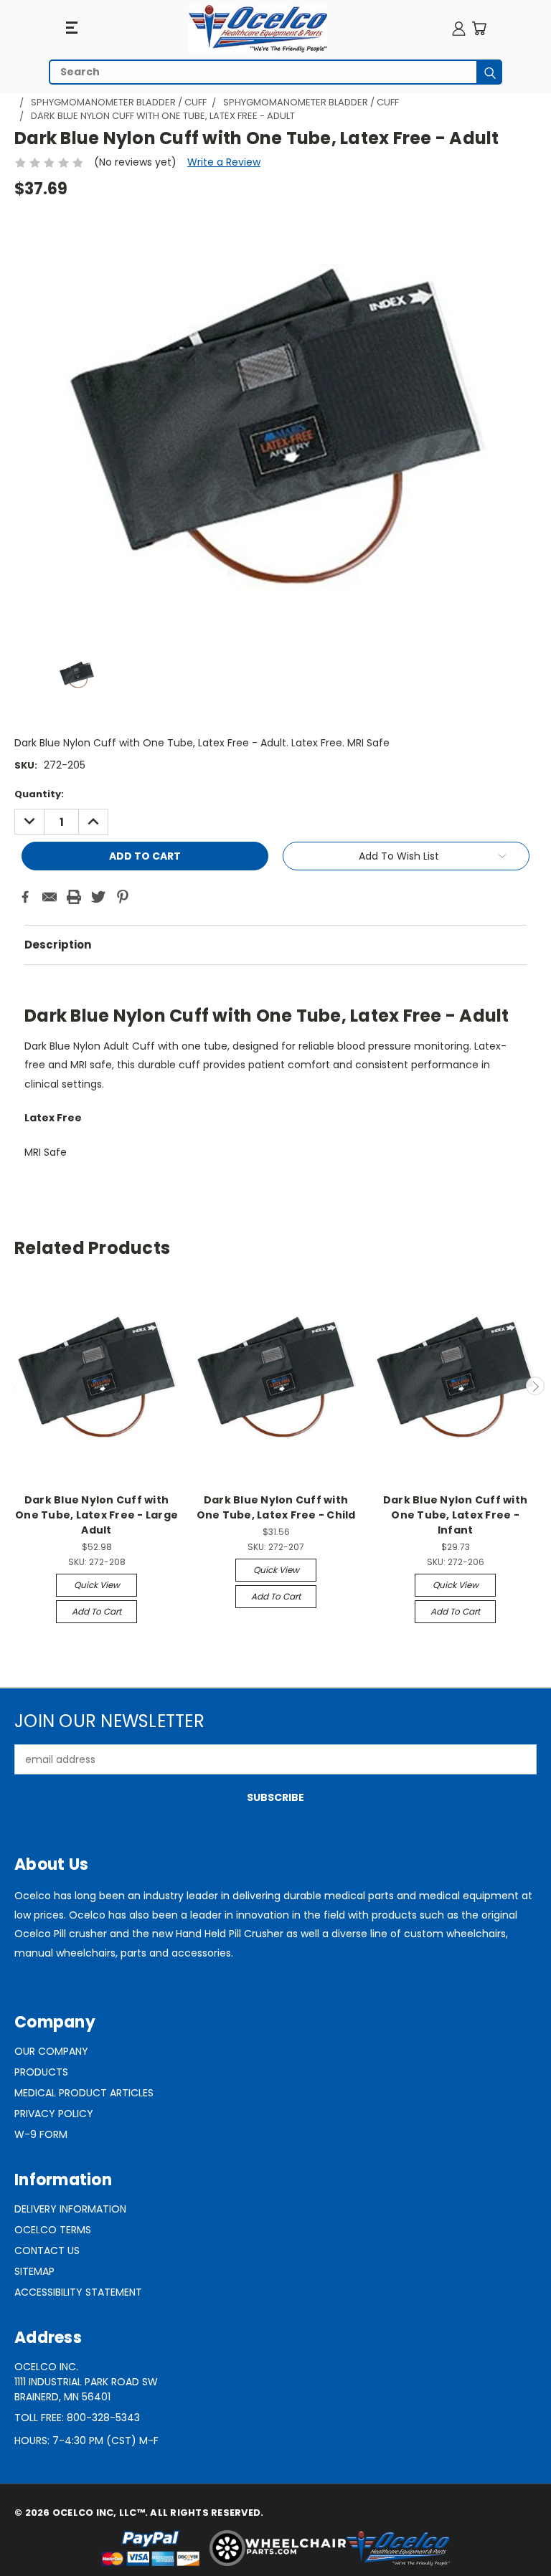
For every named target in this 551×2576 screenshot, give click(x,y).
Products (41, 2072)
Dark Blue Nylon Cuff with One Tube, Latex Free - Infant (455, 1515)
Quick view (97, 1585)
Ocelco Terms (53, 2230)
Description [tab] (58, 945)
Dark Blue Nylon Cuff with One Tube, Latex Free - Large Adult (96, 1515)
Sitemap (34, 2271)
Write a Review (224, 162)
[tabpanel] (275, 1079)
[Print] (74, 897)
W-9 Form (41, 2134)
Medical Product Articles (84, 2093)
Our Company (51, 2051)
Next (535, 1386)
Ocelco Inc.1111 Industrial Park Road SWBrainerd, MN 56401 (86, 2382)
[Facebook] (25, 897)
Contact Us (47, 2251)
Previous (17, 1386)
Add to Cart (96, 1611)
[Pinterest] (123, 897)
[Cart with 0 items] (479, 28)
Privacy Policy (54, 2114)
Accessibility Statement (78, 2292)
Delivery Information (70, 2209)
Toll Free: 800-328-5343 (77, 2418)
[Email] (50, 897)
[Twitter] (98, 897)
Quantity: (39, 794)
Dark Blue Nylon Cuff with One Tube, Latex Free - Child (276, 1507)
